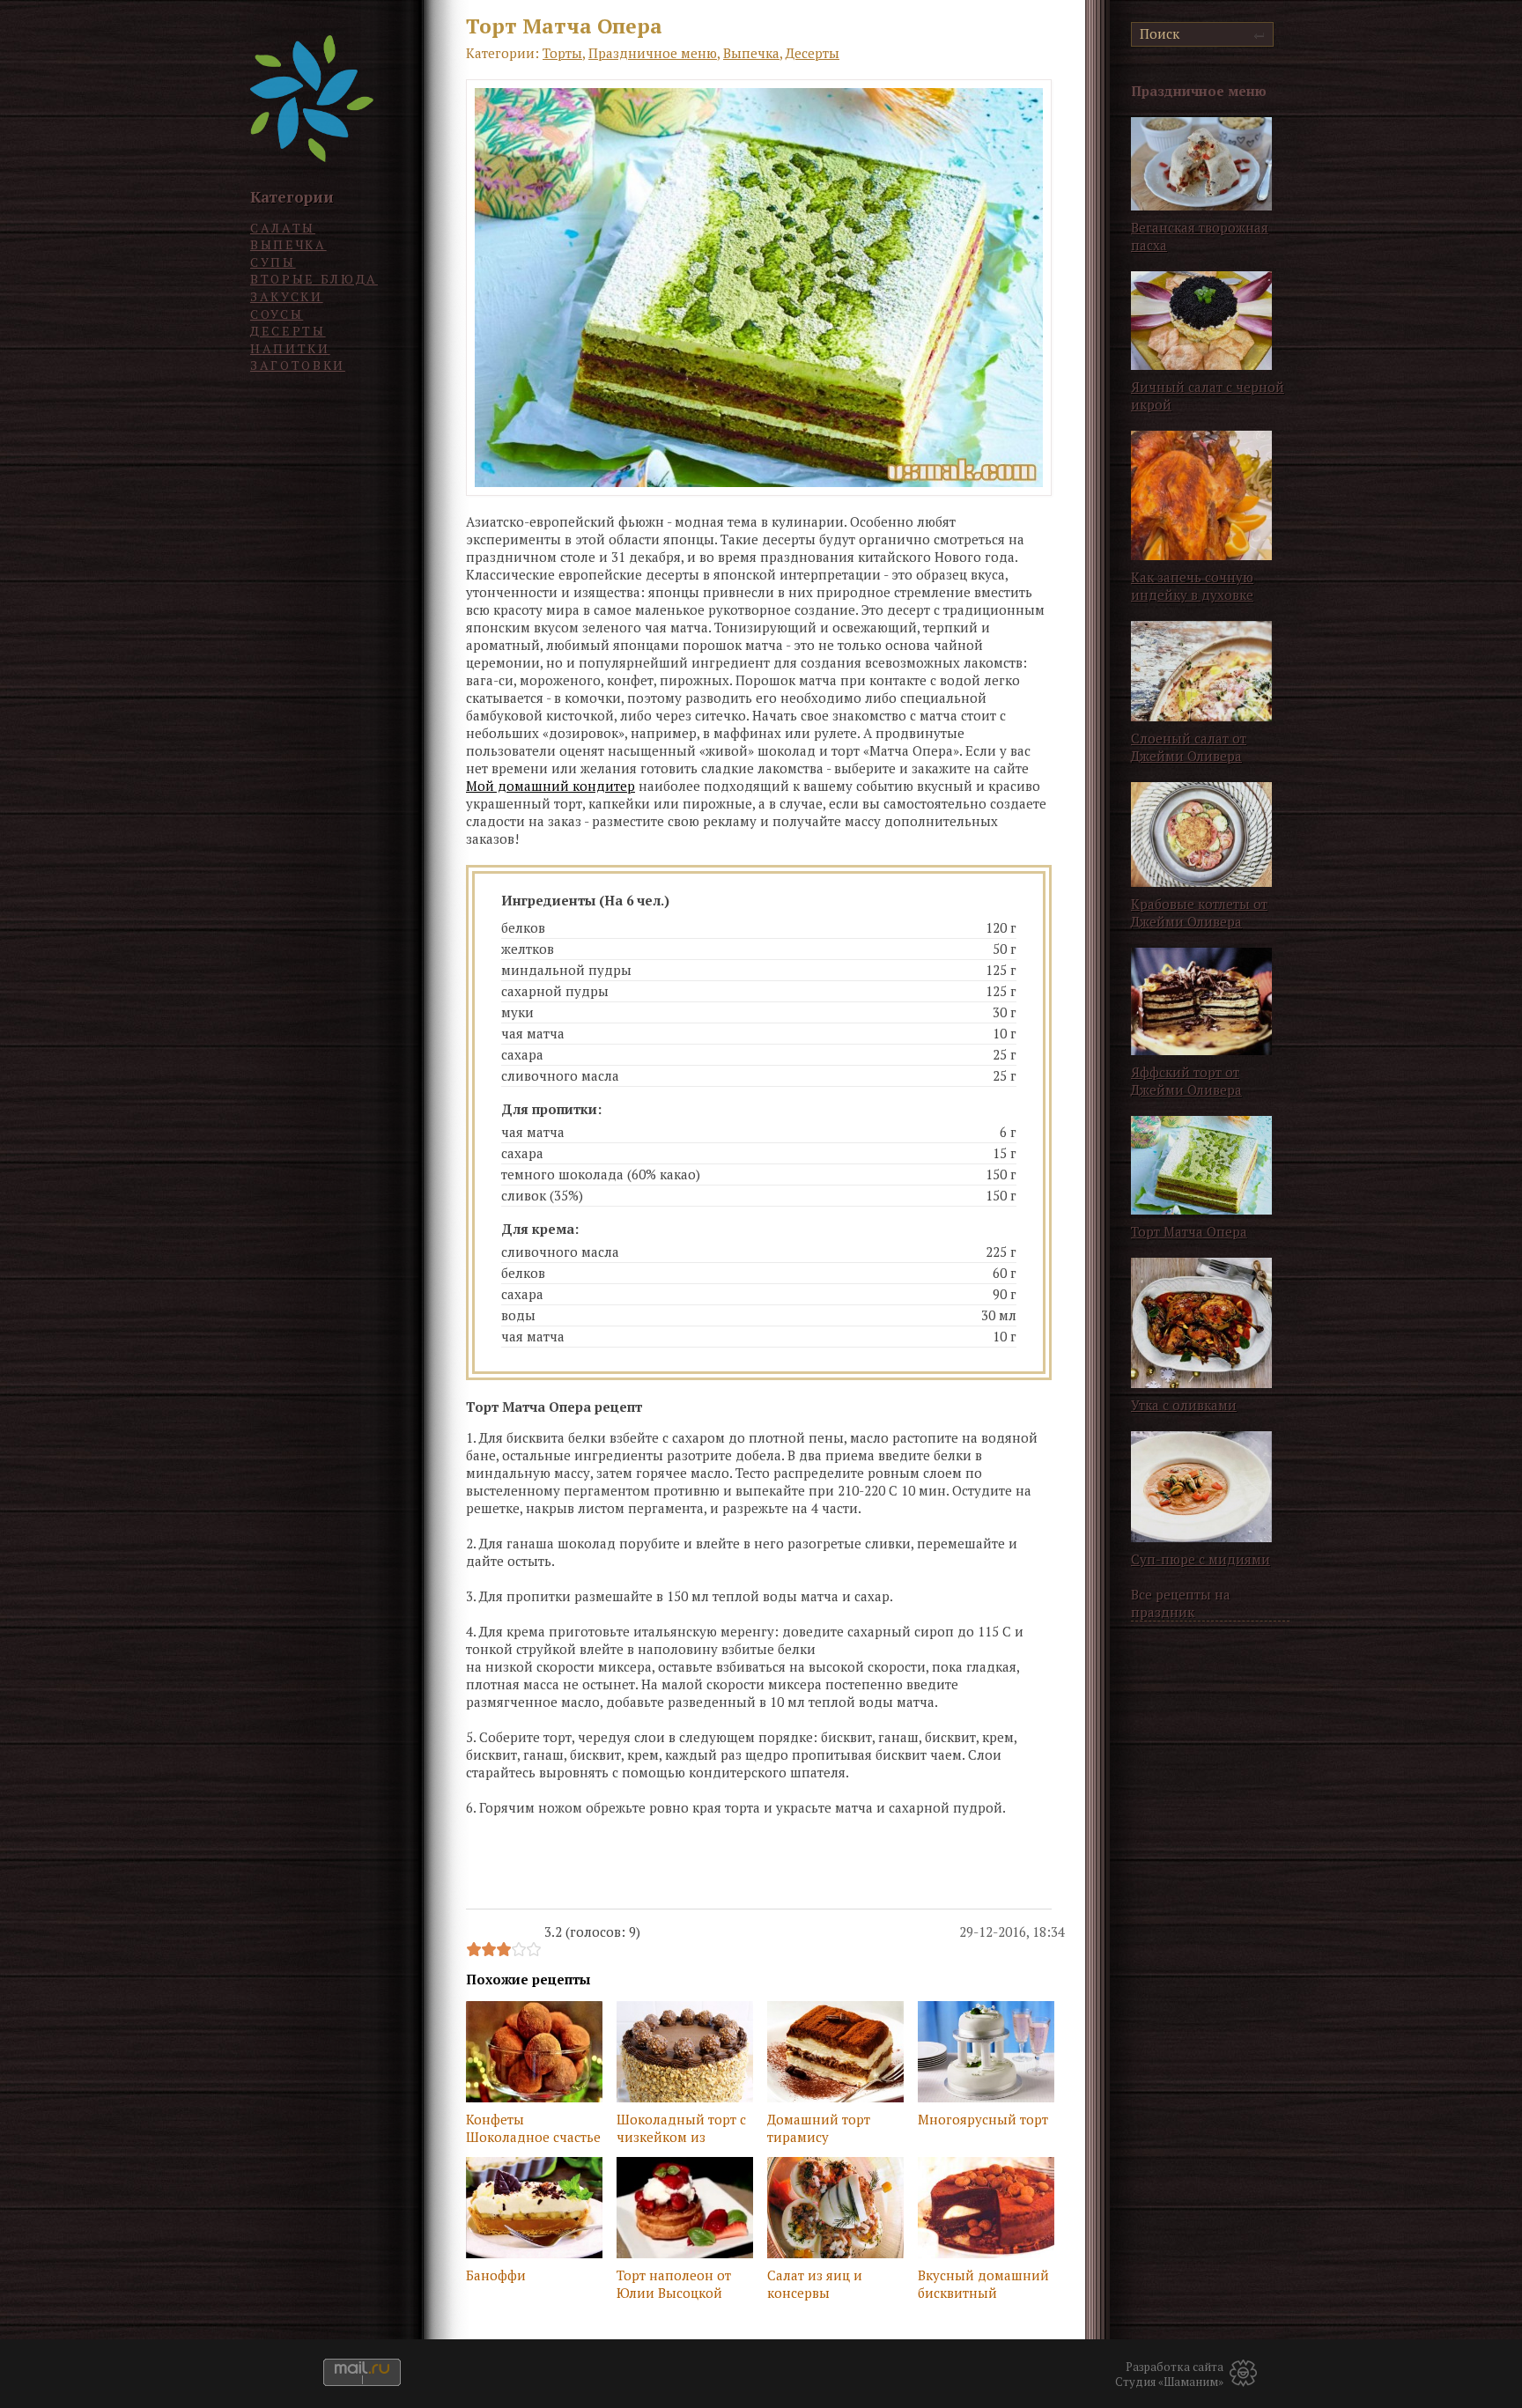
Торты (562, 53)
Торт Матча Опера (1189, 1231)
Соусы (277, 314)
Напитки (290, 348)
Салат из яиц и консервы (815, 2284)
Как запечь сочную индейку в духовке (1192, 586)
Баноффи (496, 2275)
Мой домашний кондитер (550, 786)
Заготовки (298, 365)
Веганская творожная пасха (1200, 236)
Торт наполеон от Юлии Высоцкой (674, 2284)
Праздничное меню (653, 53)
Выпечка (288, 244)
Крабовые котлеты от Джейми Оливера (1199, 912)
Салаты (283, 228)
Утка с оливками (1184, 1405)
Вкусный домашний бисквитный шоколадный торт (983, 2286)
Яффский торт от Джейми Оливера (1186, 1081)
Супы (273, 262)
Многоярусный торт (983, 2119)
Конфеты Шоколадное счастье (533, 2128)
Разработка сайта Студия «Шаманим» (1169, 2375)
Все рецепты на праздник (1181, 1603)
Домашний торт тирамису (819, 2128)
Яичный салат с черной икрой (1208, 395)
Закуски (287, 296)
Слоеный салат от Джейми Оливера (1189, 747)
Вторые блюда (314, 279)
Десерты (288, 331)
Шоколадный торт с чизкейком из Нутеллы (681, 2130)
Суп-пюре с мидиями (1201, 1559)
